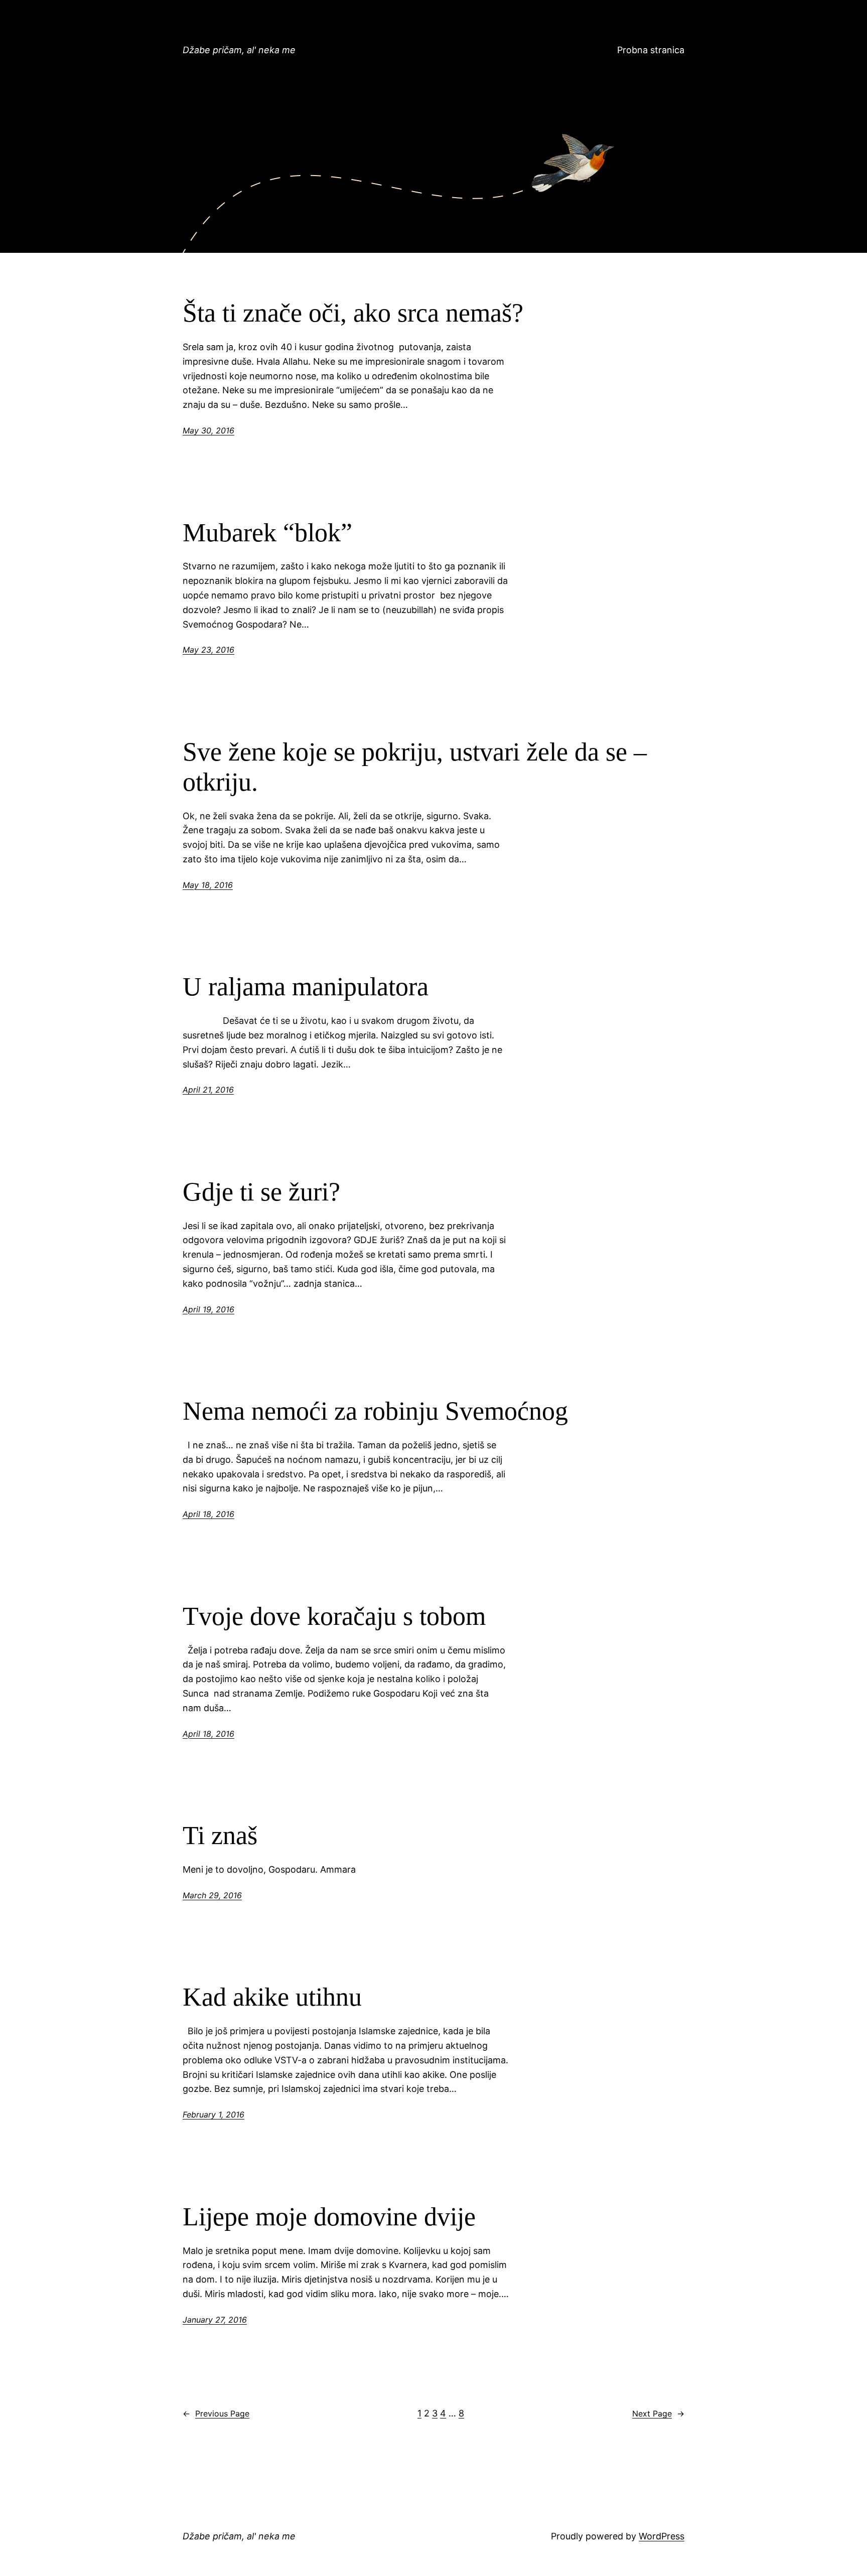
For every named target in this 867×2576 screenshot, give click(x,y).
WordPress (662, 2536)
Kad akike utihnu (272, 1997)
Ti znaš (220, 1835)
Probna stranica (651, 50)
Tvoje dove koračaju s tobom (334, 1616)
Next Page (658, 2413)
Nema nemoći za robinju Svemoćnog (375, 1411)
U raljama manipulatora (306, 987)
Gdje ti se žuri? (261, 1192)
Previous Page (216, 2413)
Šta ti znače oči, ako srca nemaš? (353, 313)
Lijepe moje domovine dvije (329, 2217)
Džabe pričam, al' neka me (239, 50)
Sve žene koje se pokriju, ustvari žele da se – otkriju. (415, 767)
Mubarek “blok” (267, 533)
